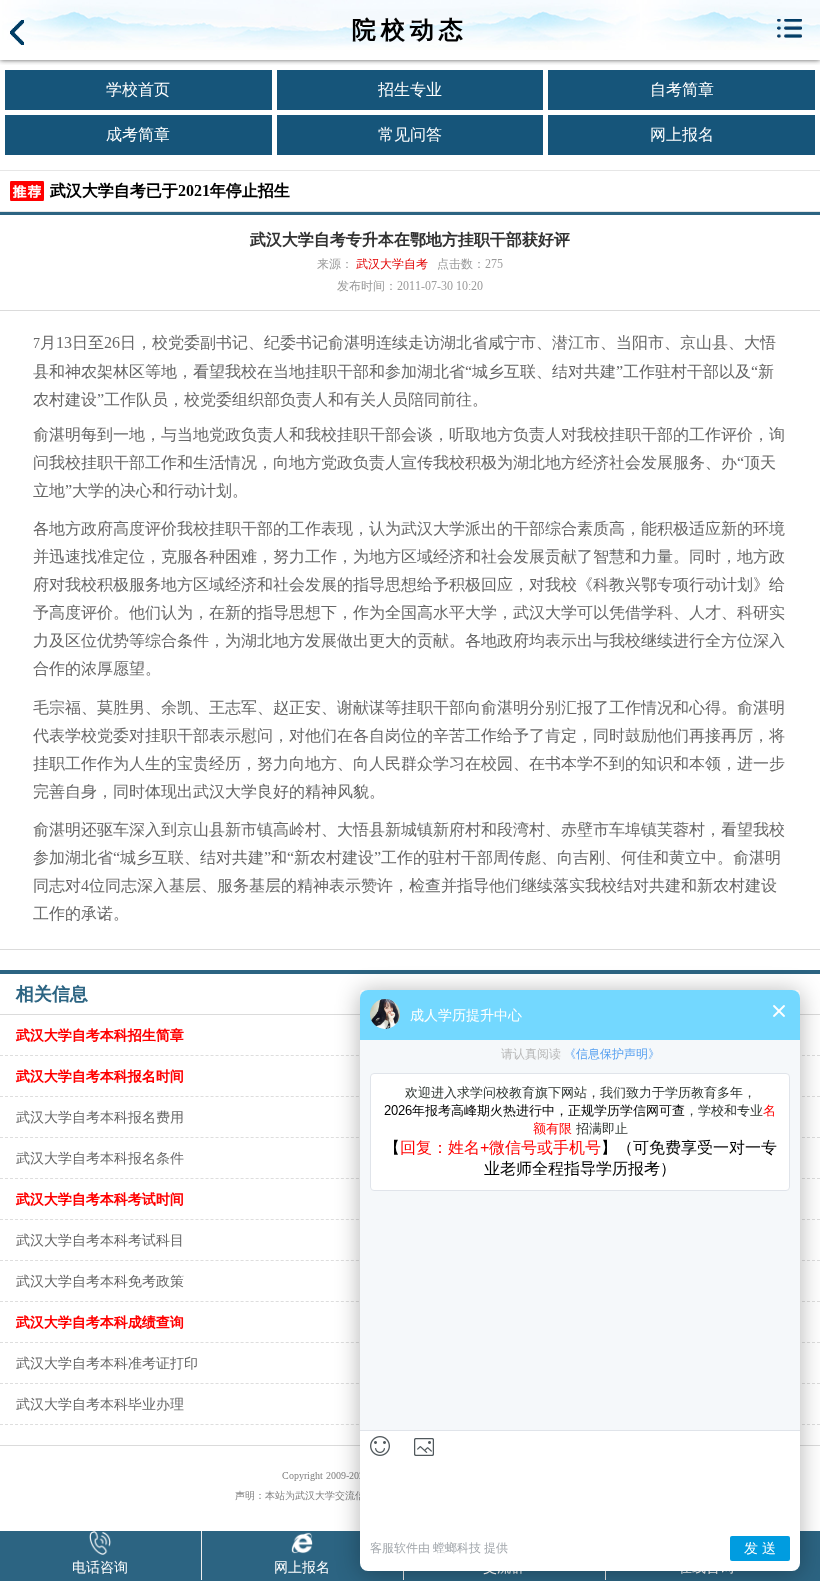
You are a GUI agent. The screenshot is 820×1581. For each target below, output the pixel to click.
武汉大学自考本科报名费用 (100, 1117)
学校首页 (138, 89)
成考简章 (138, 134)
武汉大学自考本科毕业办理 (100, 1404)
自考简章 (682, 89)
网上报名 (682, 134)
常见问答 (410, 134)
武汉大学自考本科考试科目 (100, 1240)
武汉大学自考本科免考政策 (100, 1281)
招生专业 (410, 89)
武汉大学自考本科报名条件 (100, 1158)
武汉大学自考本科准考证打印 (107, 1363)
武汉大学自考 (392, 264)
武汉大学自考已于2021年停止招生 (170, 190)
